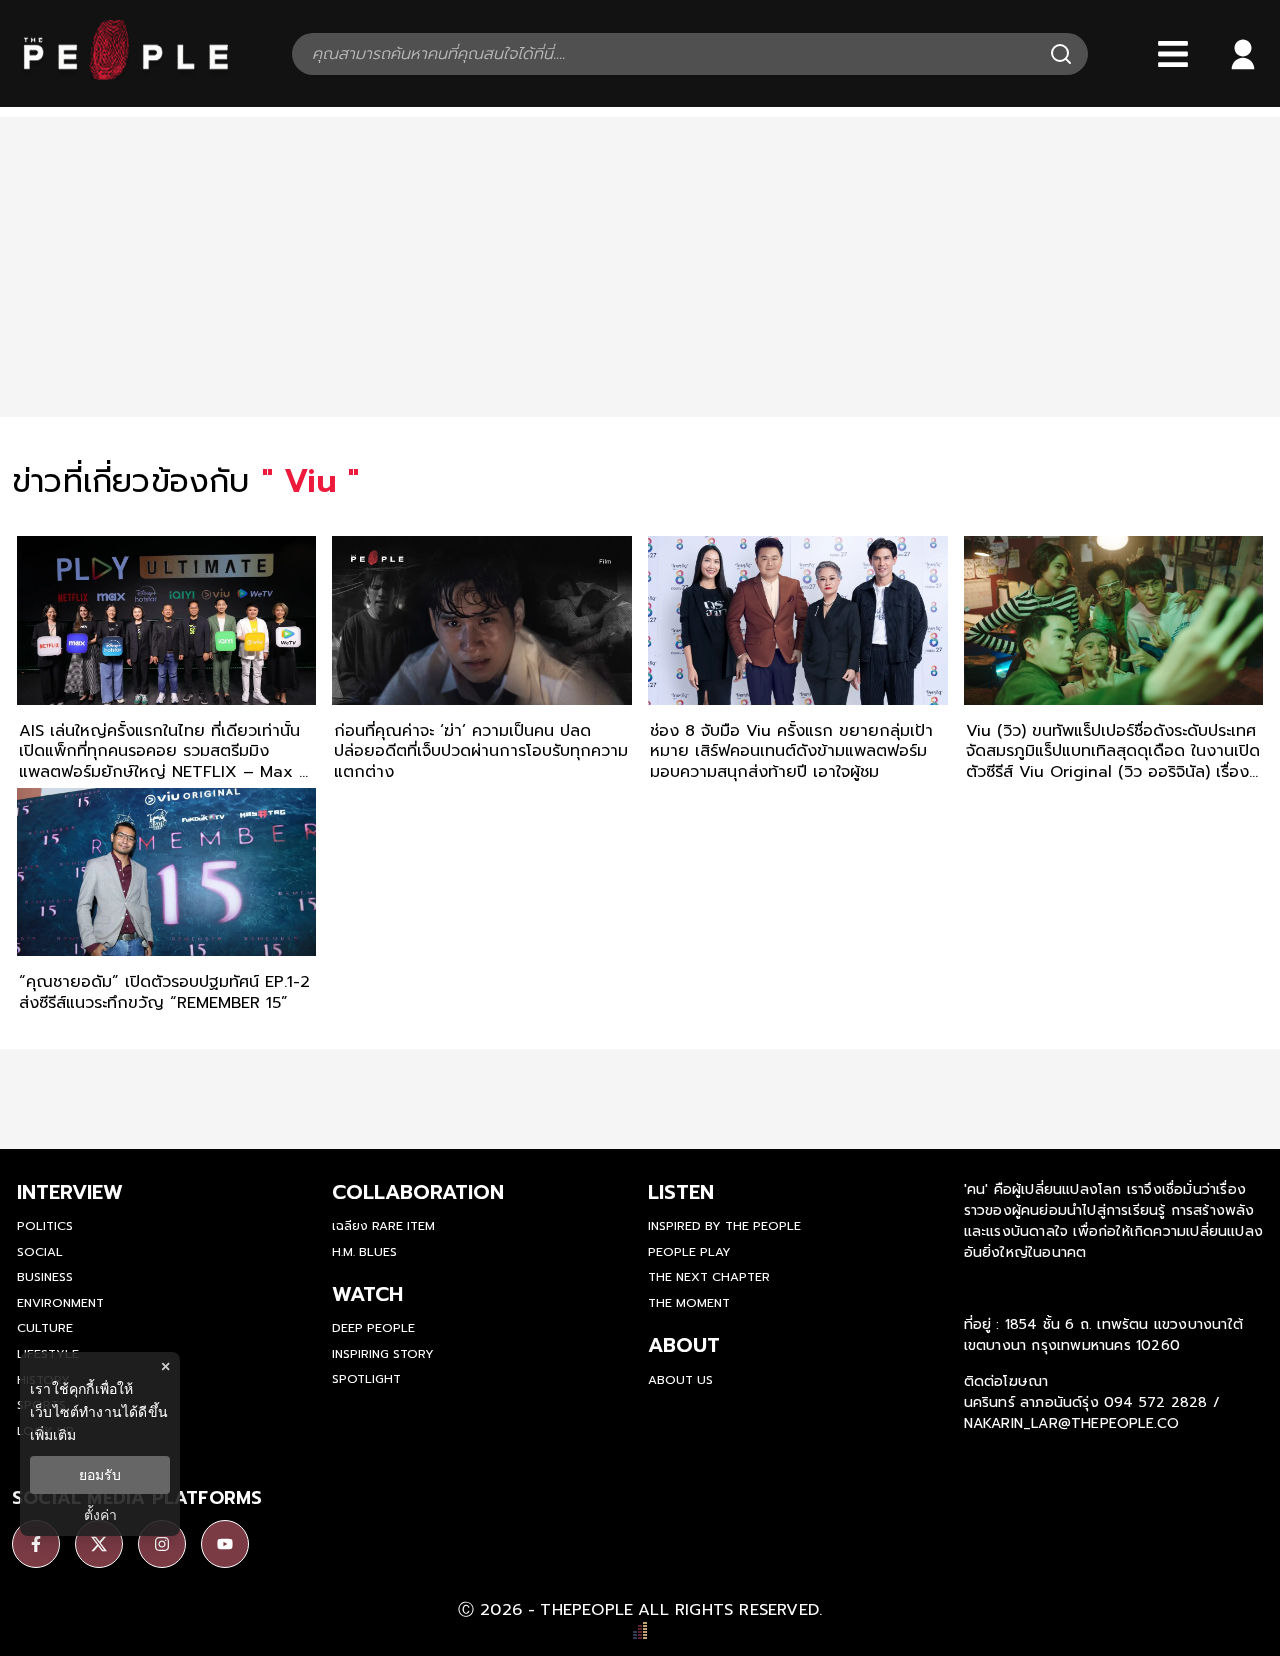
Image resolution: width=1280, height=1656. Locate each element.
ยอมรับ (100, 1475)
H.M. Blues (364, 1252)
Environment (60, 1303)
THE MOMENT (689, 1303)
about (684, 1345)
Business (45, 1277)
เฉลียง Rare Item (383, 1226)
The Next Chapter (709, 1277)
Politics (45, 1226)
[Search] (1061, 54)
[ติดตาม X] (99, 1544)
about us (680, 1380)
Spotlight (366, 1379)
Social (40, 1252)
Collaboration (418, 1192)
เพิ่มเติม (53, 1434)
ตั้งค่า (100, 1515)
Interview (70, 1192)
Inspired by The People (724, 1226)
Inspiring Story (383, 1354)
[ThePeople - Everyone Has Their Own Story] (126, 75)
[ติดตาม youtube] (225, 1544)
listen (681, 1192)
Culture (45, 1328)
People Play (689, 1252)
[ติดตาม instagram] (162, 1544)
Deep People (373, 1328)
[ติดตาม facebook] (36, 1544)
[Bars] (1173, 54)
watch (367, 1294)
